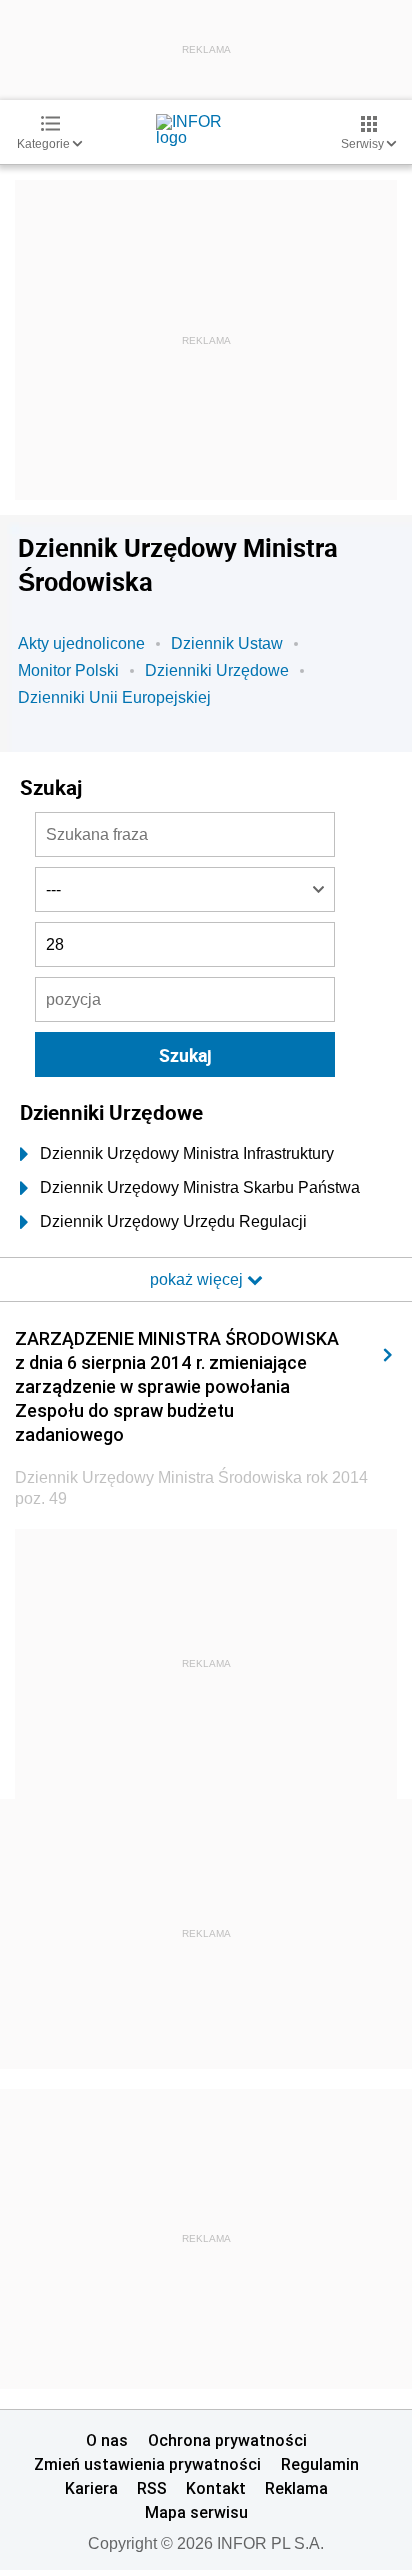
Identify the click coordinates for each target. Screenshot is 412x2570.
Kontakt (216, 2488)
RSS (152, 2488)
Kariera (91, 2488)
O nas (107, 2440)
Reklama (296, 2488)
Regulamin (320, 2464)
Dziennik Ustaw (227, 643)
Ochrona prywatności (227, 2440)
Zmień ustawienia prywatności (147, 2464)
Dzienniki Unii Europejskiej (114, 697)
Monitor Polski (68, 670)
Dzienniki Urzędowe (217, 670)
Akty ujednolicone (81, 643)
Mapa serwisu (196, 2512)
